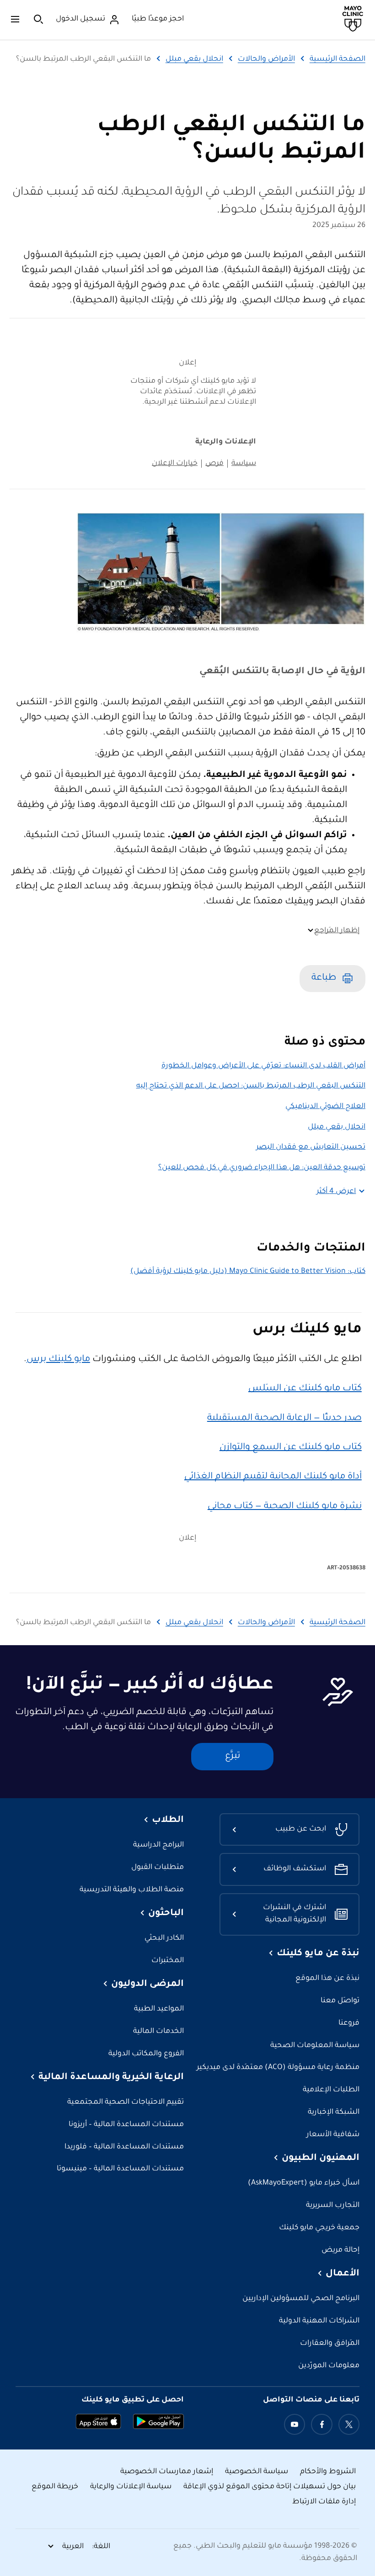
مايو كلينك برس (58, 1360)
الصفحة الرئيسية (337, 59)
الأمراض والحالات (266, 59)
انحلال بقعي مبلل (194, 59)
